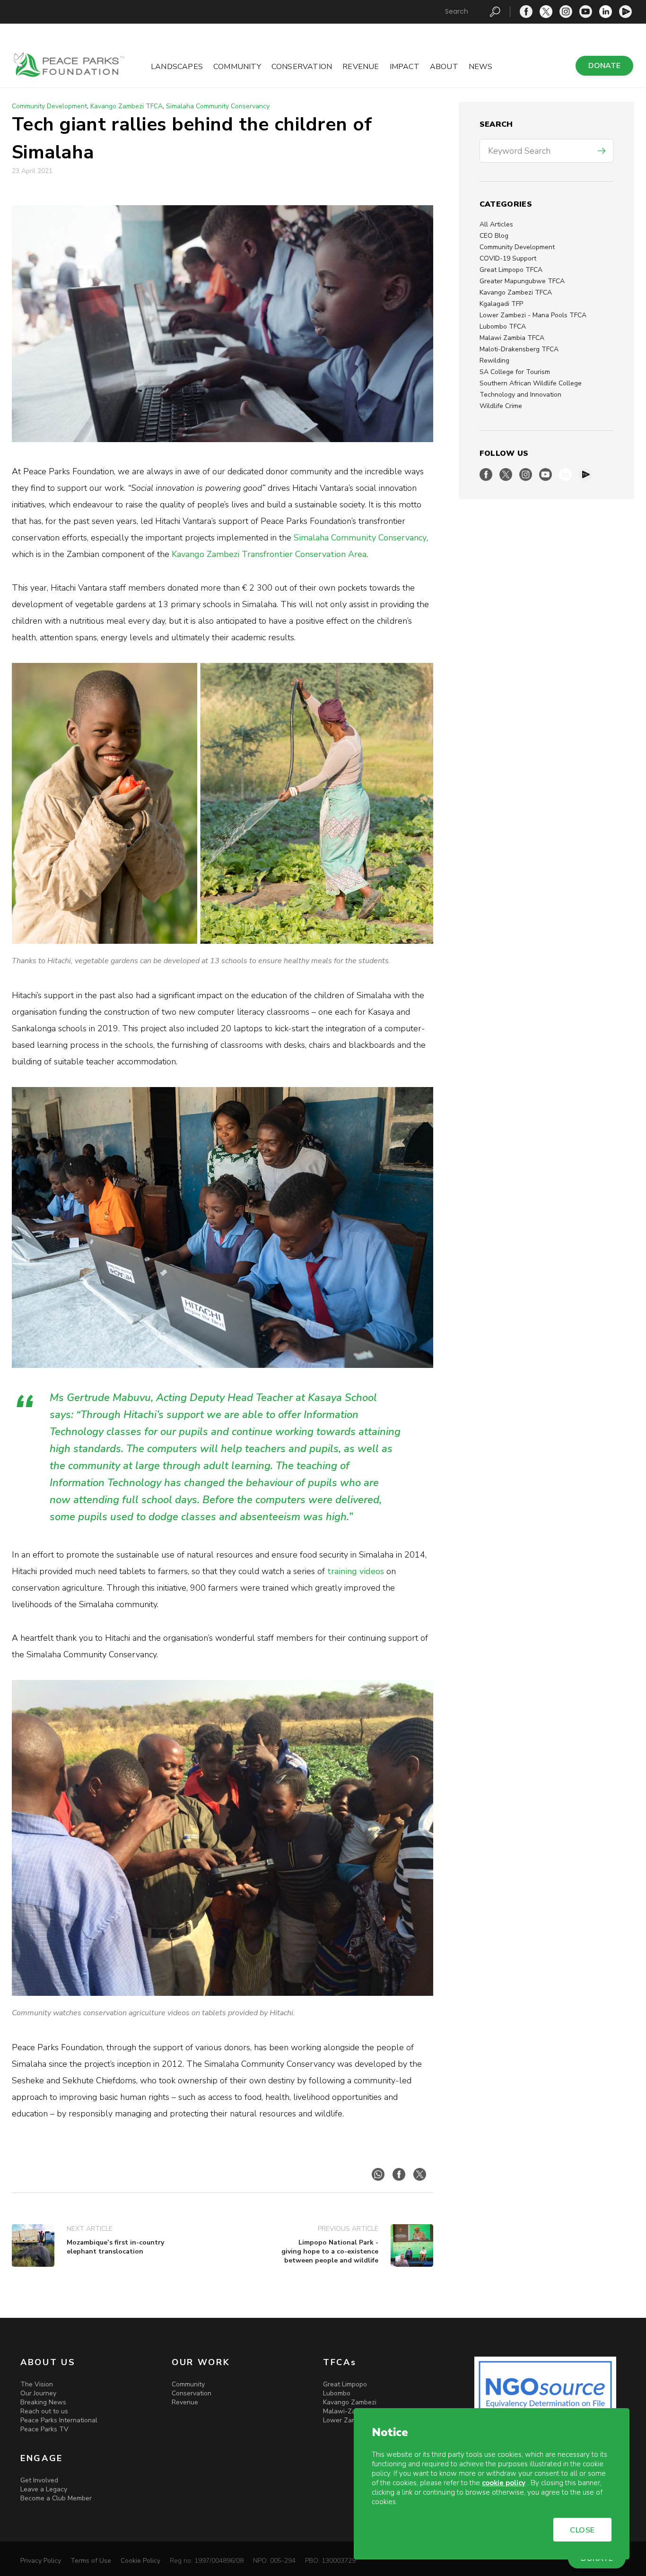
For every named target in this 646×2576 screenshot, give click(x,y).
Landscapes (177, 67)
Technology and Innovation (520, 395)
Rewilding (494, 361)
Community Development (517, 247)
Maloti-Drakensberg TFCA (519, 349)
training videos (356, 1571)
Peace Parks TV (44, 2429)
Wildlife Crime (501, 406)
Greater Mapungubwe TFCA (522, 281)
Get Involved (39, 2480)
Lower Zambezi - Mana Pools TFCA (533, 315)
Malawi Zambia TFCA (512, 338)
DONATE (604, 66)
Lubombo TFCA (503, 326)
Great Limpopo (345, 2384)
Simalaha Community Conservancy (218, 106)
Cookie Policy (140, 2561)
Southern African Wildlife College (531, 383)
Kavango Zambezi (350, 2402)
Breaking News (43, 2402)
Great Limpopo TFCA (511, 270)
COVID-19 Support (508, 258)
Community (237, 67)
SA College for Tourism (515, 372)
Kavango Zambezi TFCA (516, 292)
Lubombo (337, 2393)
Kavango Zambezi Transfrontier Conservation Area (269, 554)
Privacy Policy (41, 2561)
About (444, 67)
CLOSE (582, 2530)
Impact (405, 67)
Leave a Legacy (44, 2489)
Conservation (302, 67)
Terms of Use (91, 2561)
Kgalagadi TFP (501, 304)
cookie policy (504, 2483)
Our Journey (38, 2393)
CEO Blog (494, 236)
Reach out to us (44, 2411)
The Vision (37, 2384)
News (481, 67)
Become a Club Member (56, 2498)
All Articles (496, 224)
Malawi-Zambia (346, 2411)
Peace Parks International (59, 2420)
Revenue (361, 67)
